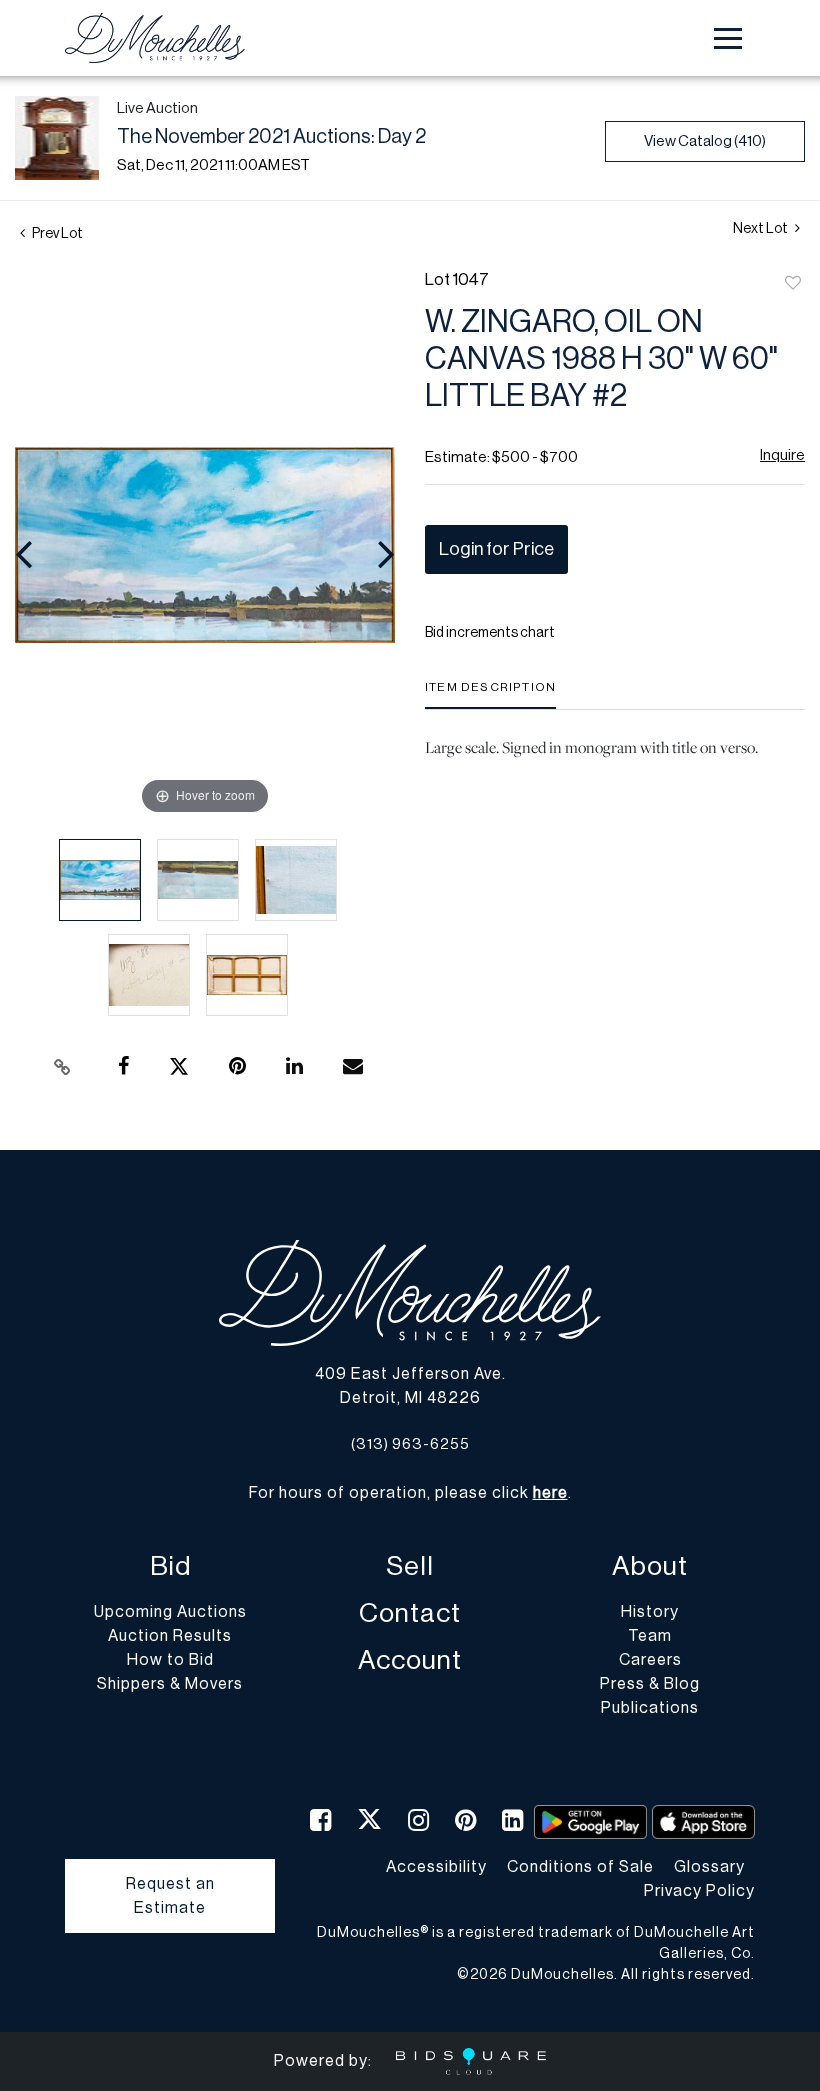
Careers (650, 1660)
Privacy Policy (699, 1891)
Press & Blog (650, 1684)
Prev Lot (56, 234)
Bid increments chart (490, 633)
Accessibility (436, 1867)
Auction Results (170, 1636)
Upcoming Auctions (170, 1612)
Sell (410, 1566)
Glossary (709, 1867)
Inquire (782, 455)
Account (410, 1660)
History (650, 1612)
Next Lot (761, 229)
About (650, 1566)
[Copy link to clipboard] (63, 1067)
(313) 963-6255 (410, 1444)
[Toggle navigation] (728, 38)
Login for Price (496, 549)
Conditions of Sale (580, 1867)
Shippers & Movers (170, 1684)
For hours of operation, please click (408, 1493)
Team (650, 1636)
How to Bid (170, 1660)
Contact (410, 1613)
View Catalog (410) (705, 141)
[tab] (490, 694)
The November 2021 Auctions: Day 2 (271, 137)
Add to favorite (793, 284)
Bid (170, 1566)
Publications (650, 1708)
